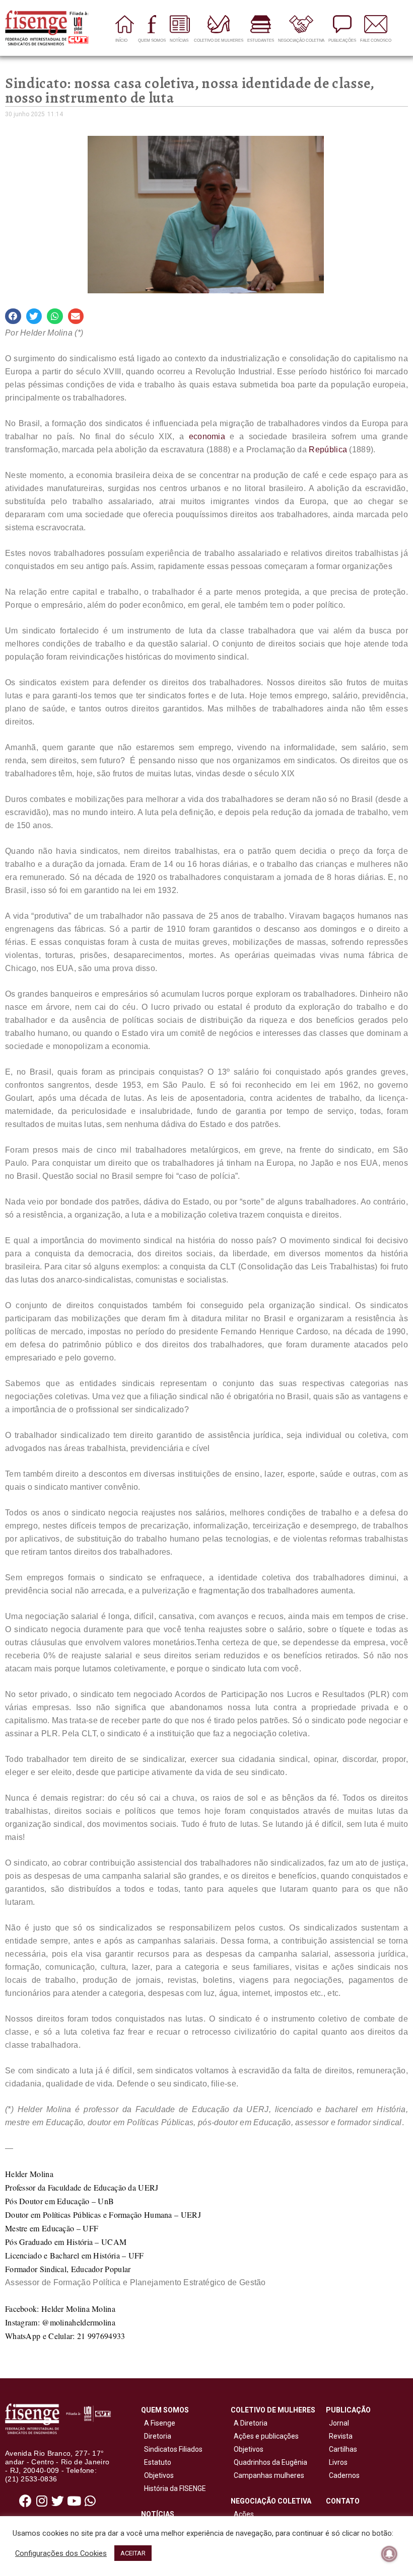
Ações (242, 2514)
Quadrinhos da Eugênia (269, 2462)
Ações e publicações (265, 2436)
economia (207, 436)
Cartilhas (343, 2449)
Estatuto (156, 2462)
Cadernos (344, 2475)
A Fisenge (158, 2423)
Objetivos (157, 2475)
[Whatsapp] (90, 2501)
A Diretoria (249, 2423)
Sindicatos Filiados (172, 2449)
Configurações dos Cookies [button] (61, 2553)
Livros (338, 2462)
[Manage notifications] (389, 2554)
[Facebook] (26, 2501)
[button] (13, 316)
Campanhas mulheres (267, 2475)
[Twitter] (58, 2501)
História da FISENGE (174, 2488)
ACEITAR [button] (133, 2553)
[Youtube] (74, 2501)
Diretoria (156, 2436)
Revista (341, 2436)
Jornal (339, 2423)
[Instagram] (42, 2501)
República (328, 450)
